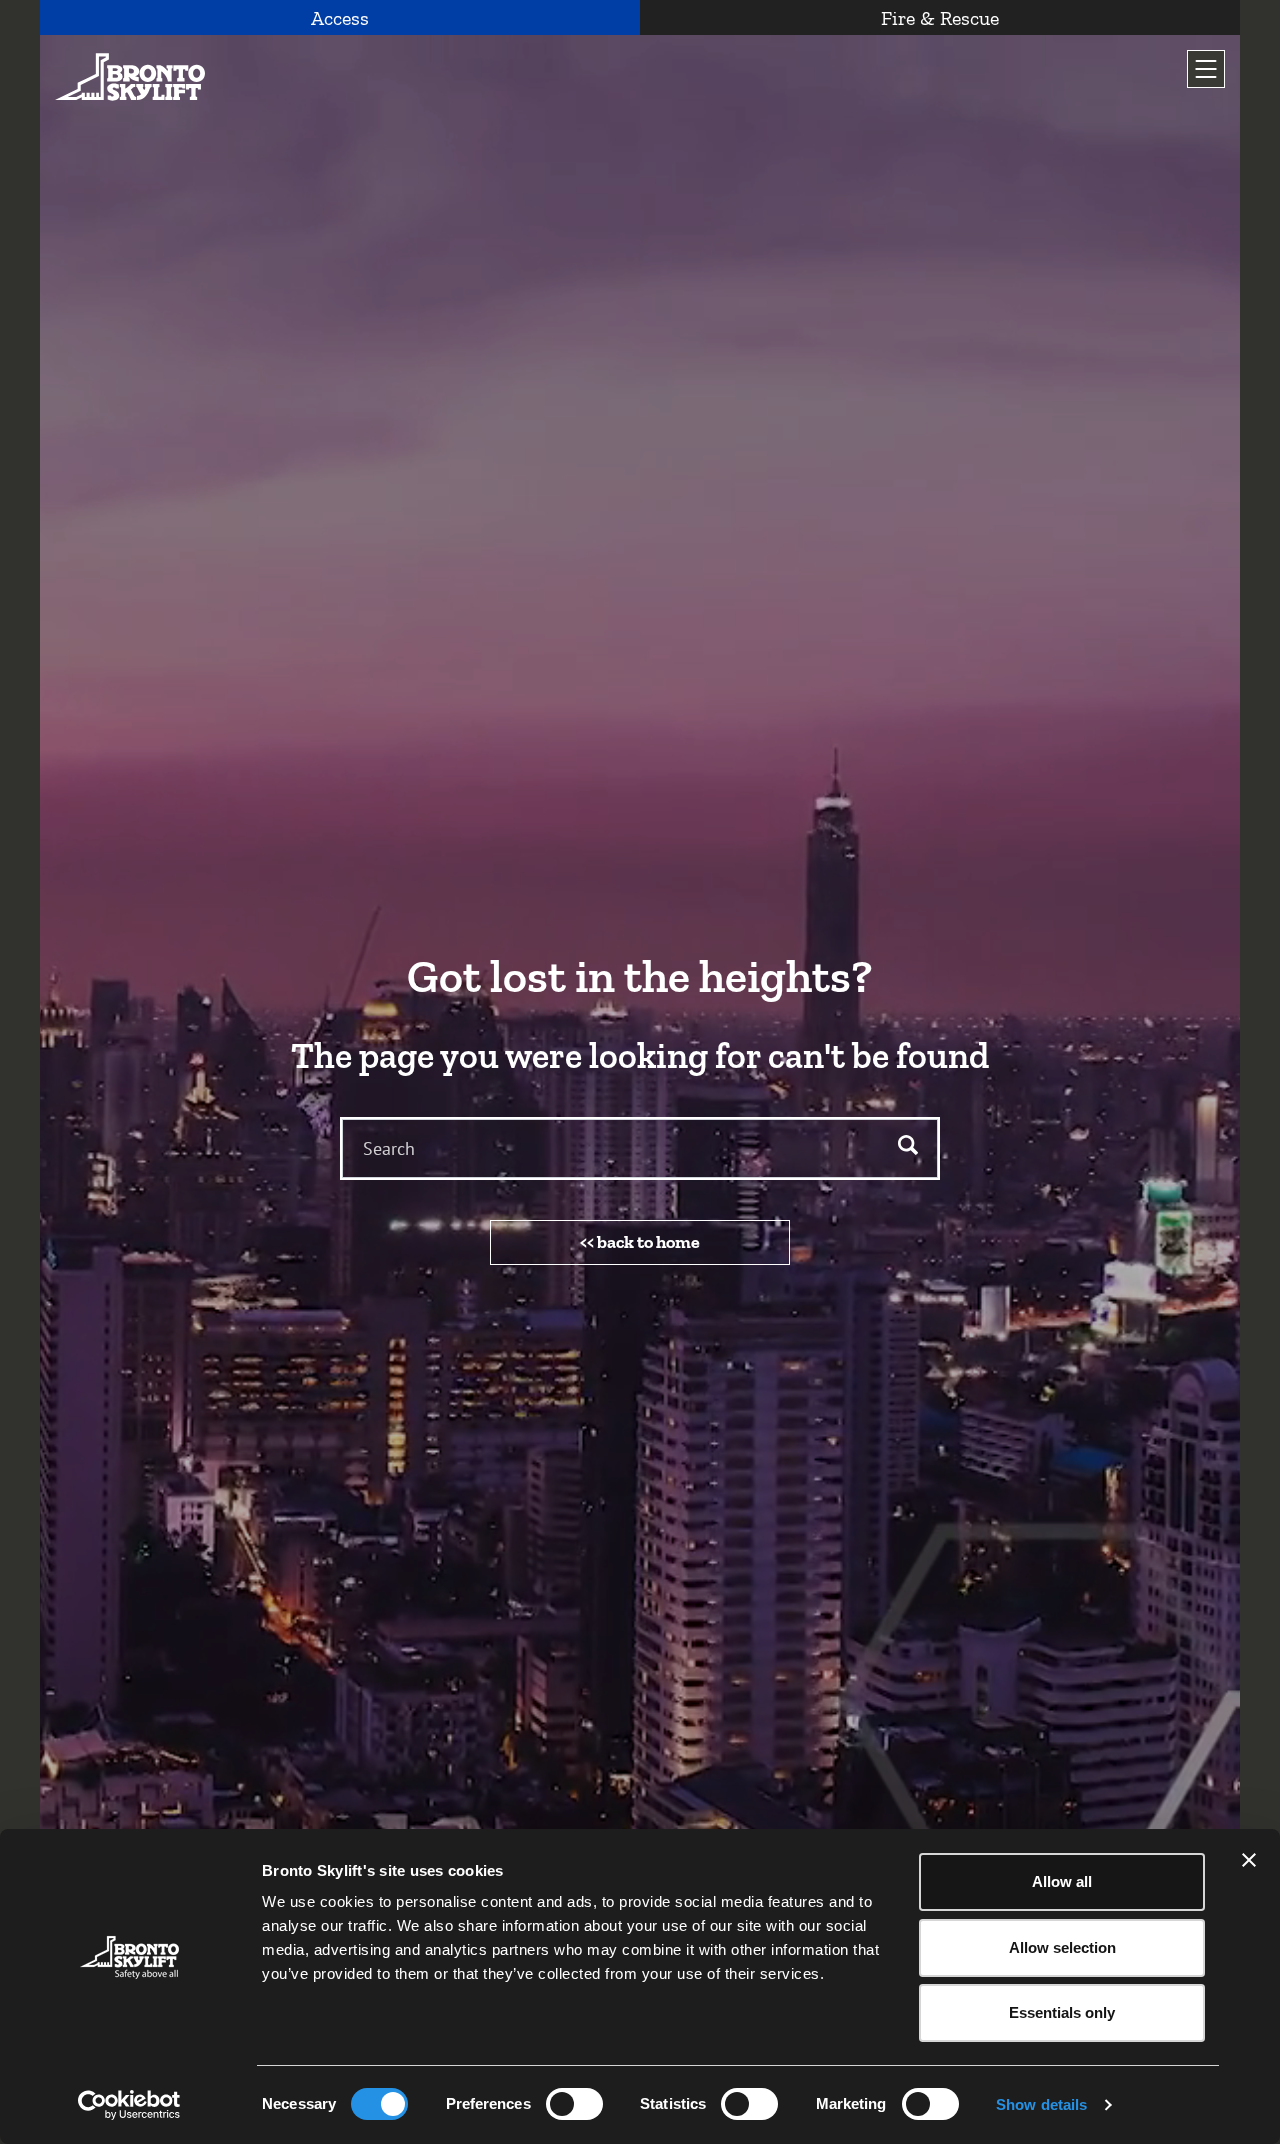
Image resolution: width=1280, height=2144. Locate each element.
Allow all (1062, 1881)
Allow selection (1062, 1947)
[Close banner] (1249, 1860)
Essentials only (1062, 2012)
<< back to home (640, 1242)
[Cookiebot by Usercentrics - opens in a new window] (129, 2105)
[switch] (574, 2104)
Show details (1041, 2104)
